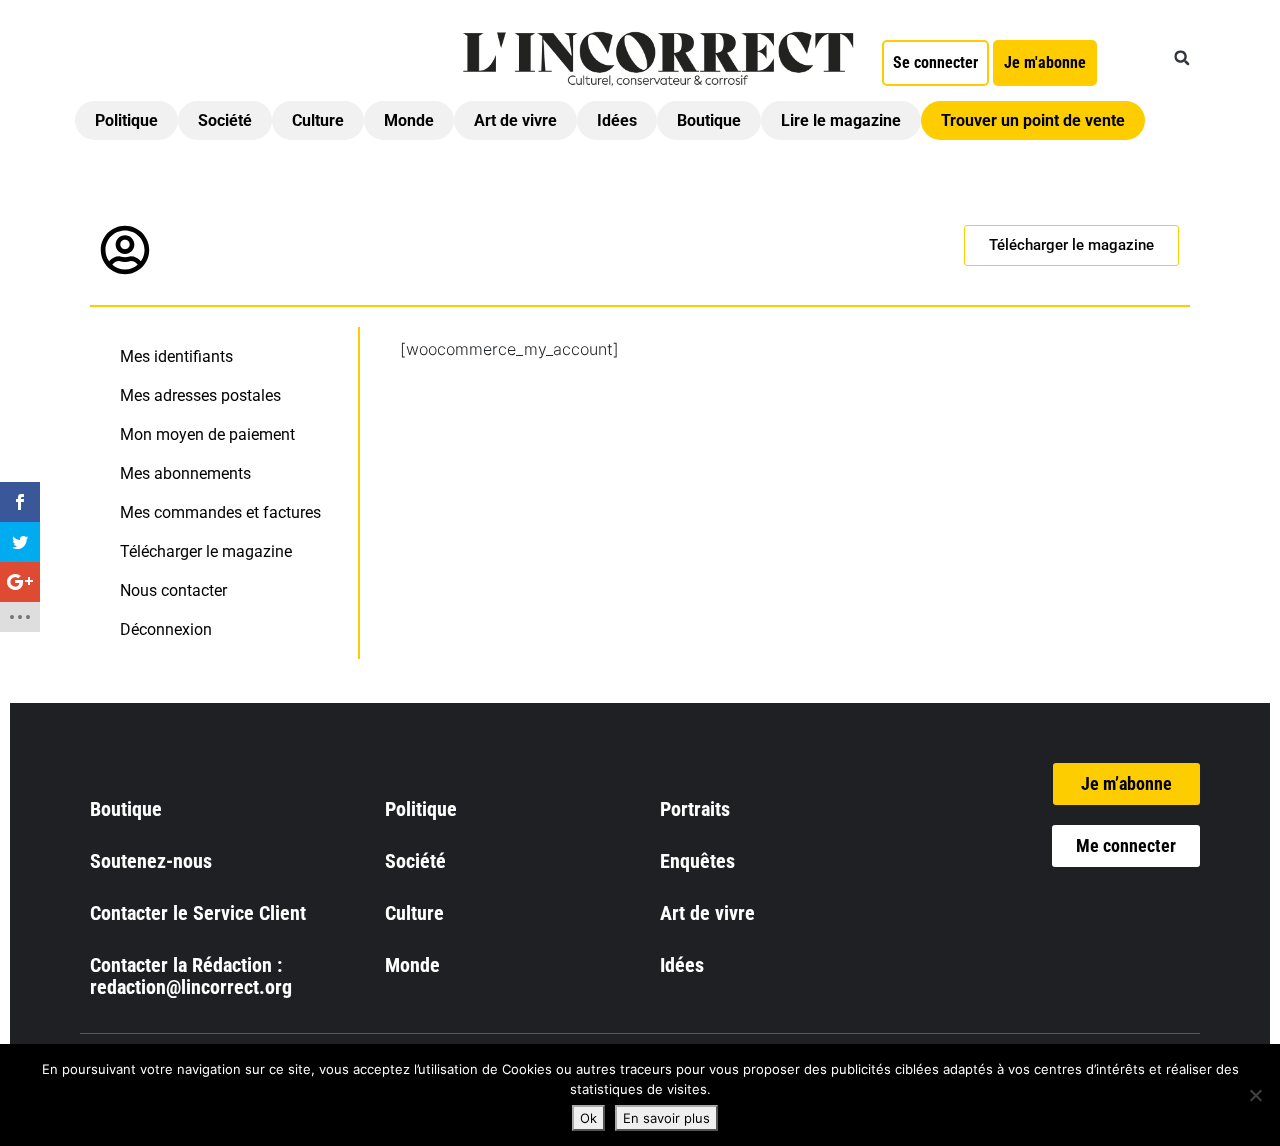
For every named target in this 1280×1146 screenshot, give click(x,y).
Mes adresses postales (200, 395)
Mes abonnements (185, 473)
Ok (588, 1118)
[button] (1182, 58)
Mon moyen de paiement (207, 434)
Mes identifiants (176, 356)
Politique (126, 120)
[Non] (1255, 1095)
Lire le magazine (841, 120)
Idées (617, 120)
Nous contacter (173, 590)
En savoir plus (666, 1118)
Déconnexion (166, 629)
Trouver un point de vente (1033, 120)
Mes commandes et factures (220, 512)
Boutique (709, 120)
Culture (318, 120)
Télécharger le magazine (206, 551)
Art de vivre (515, 120)
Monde (409, 120)
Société (225, 120)
